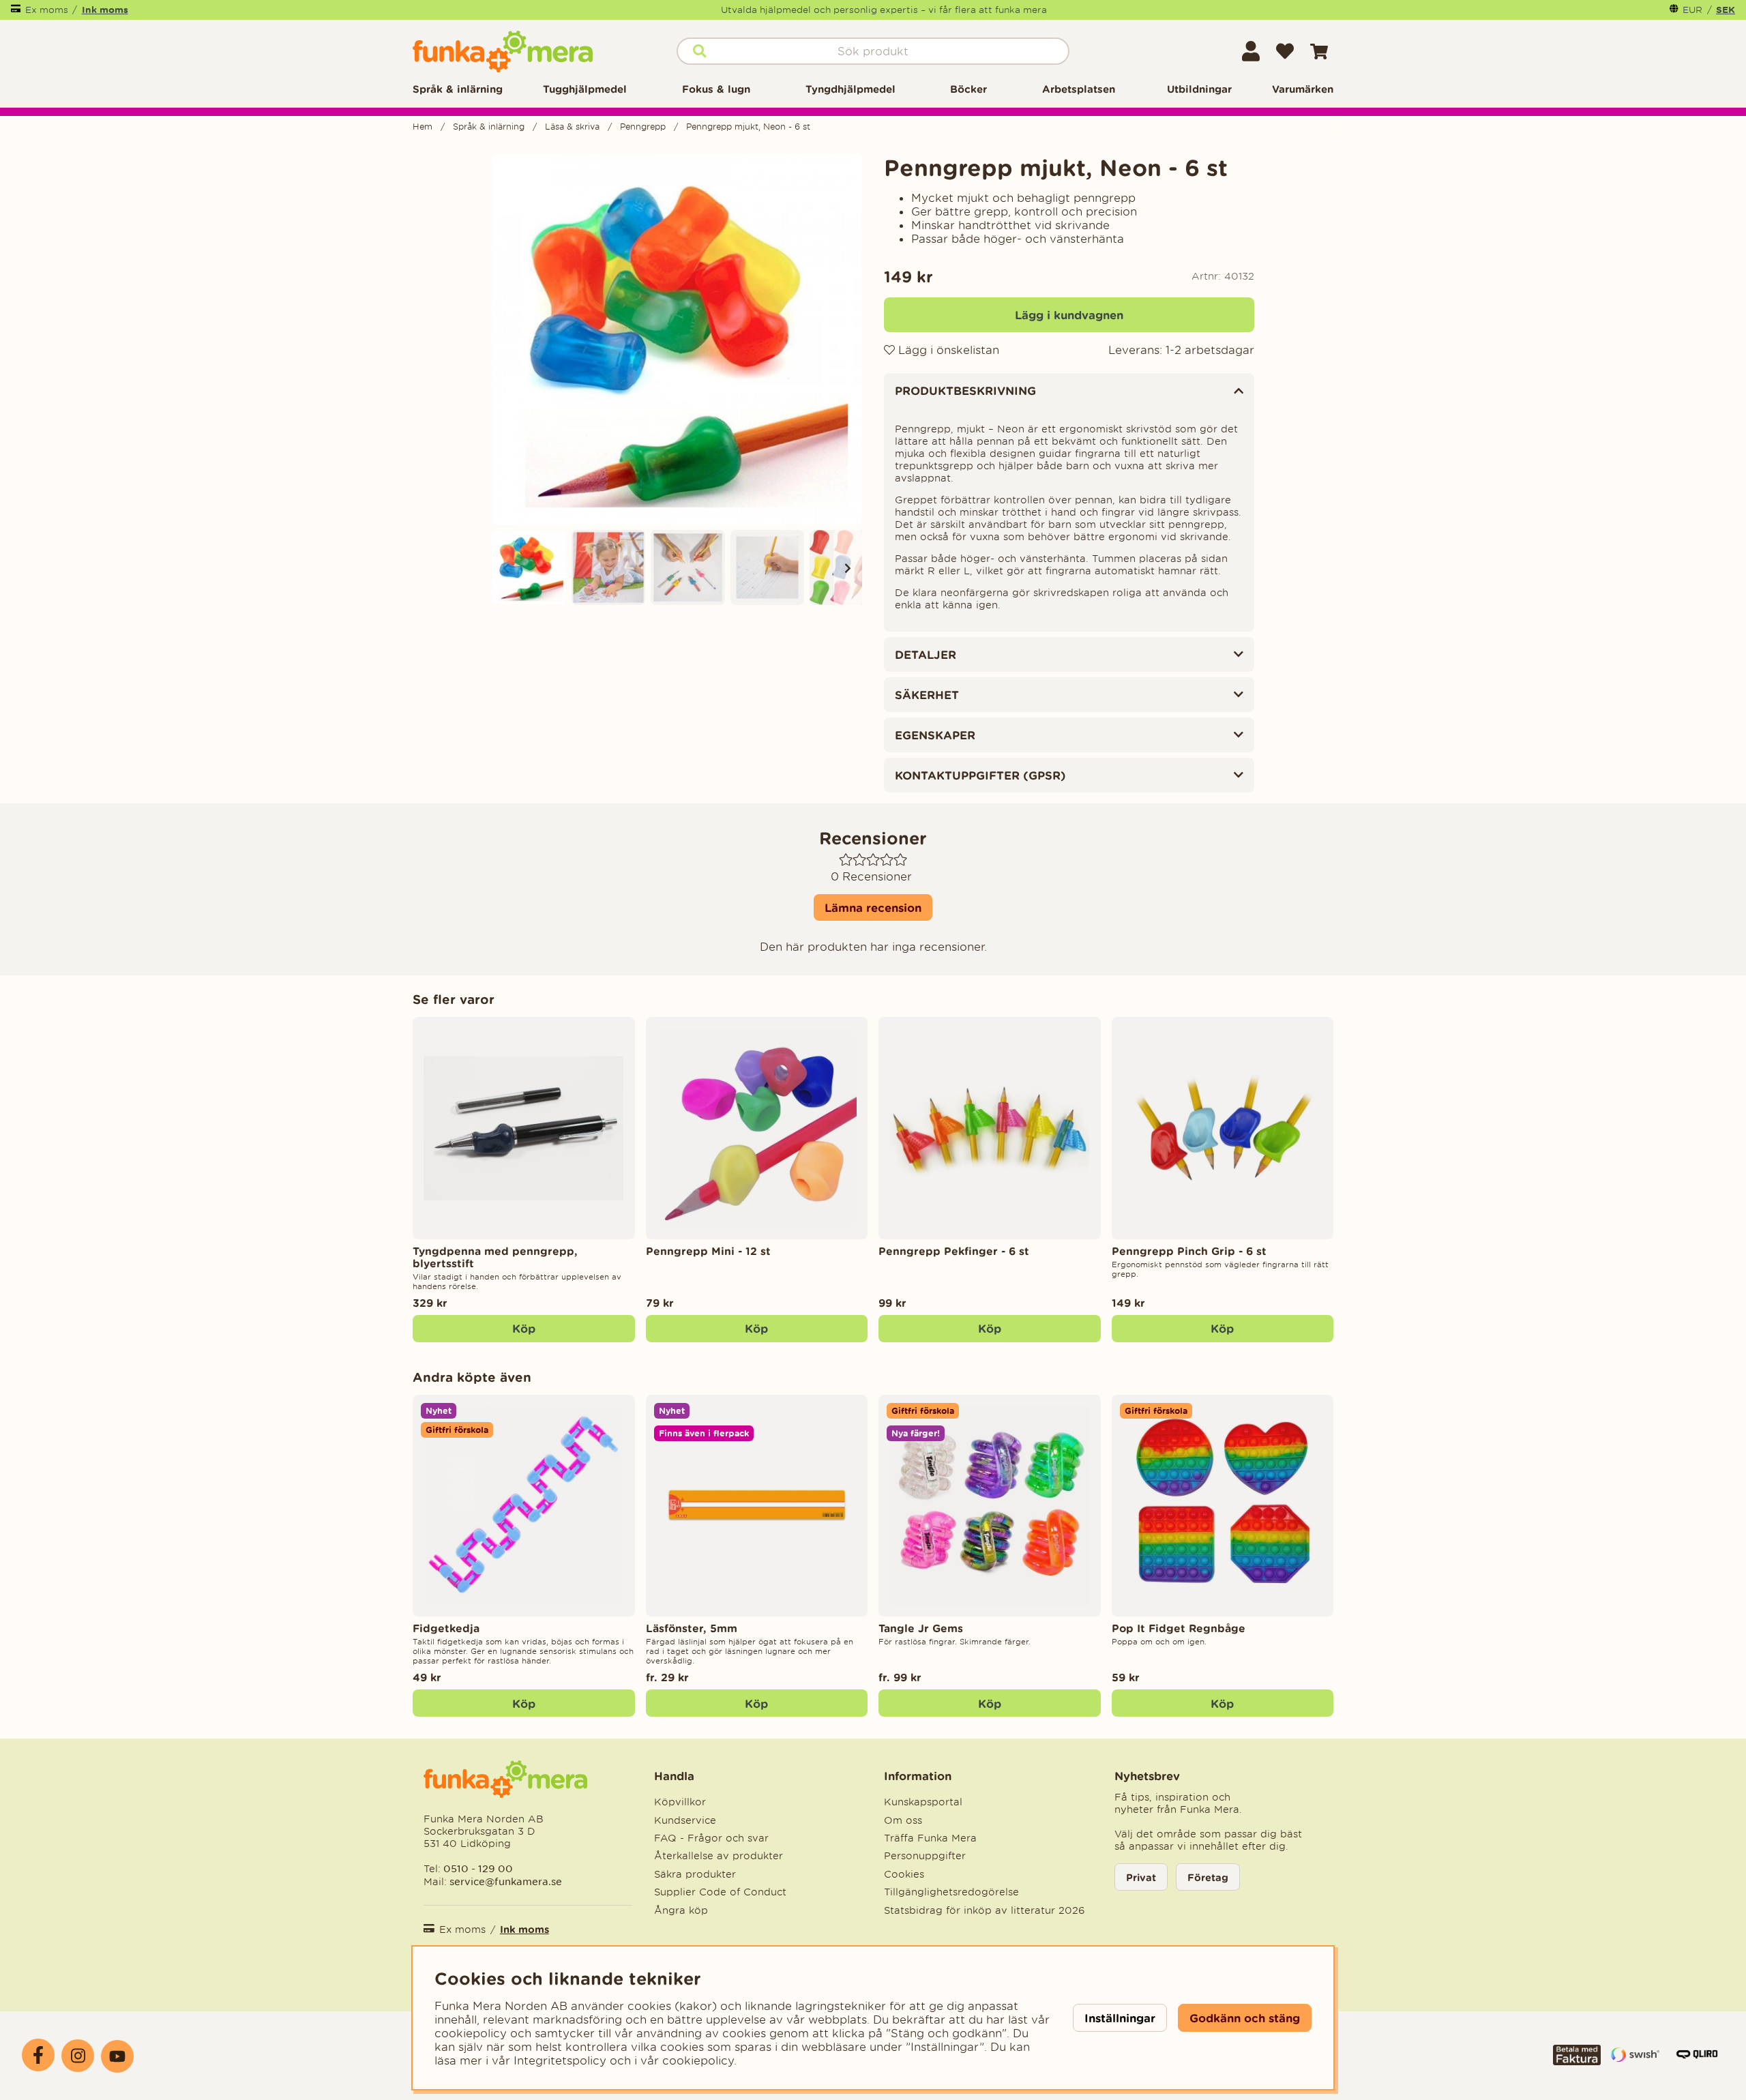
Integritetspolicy (560, 2060)
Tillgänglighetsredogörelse (951, 1892)
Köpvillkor (680, 1802)
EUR (1692, 10)
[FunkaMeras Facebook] (38, 2055)
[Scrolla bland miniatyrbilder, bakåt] (506, 567)
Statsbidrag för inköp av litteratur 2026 (985, 1910)
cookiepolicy (698, 2060)
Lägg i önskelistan (947, 350)
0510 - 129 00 (478, 1868)
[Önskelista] (1285, 51)
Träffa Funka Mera (930, 1838)
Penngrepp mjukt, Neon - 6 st (748, 127)
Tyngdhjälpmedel (850, 89)
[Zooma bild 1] (677, 339)
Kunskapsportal (923, 1802)
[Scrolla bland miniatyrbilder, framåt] (848, 567)
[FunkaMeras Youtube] (117, 2056)
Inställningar (1120, 2018)
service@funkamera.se (504, 1881)
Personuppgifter (925, 1856)
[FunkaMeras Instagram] (78, 2056)
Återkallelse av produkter (719, 1856)
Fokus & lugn (716, 89)
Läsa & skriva (572, 127)
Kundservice (685, 1820)
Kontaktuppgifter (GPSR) (980, 775)
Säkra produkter (695, 1874)
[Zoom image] (529, 567)
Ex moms (47, 10)
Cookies (904, 1874)
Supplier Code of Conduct (720, 1892)
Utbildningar (1199, 89)
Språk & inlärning (458, 89)
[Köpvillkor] (1577, 2061)
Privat (1141, 1877)
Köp (756, 1703)
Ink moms (105, 10)
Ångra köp (681, 1910)
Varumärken (1303, 89)
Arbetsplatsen (1079, 89)
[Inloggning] (1251, 51)
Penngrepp (643, 127)
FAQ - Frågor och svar (711, 1838)
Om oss (903, 1820)
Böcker (968, 89)
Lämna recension (873, 907)
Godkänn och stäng (1245, 2018)
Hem (423, 127)
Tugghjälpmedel (585, 89)
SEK (1726, 10)
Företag (1208, 1877)
